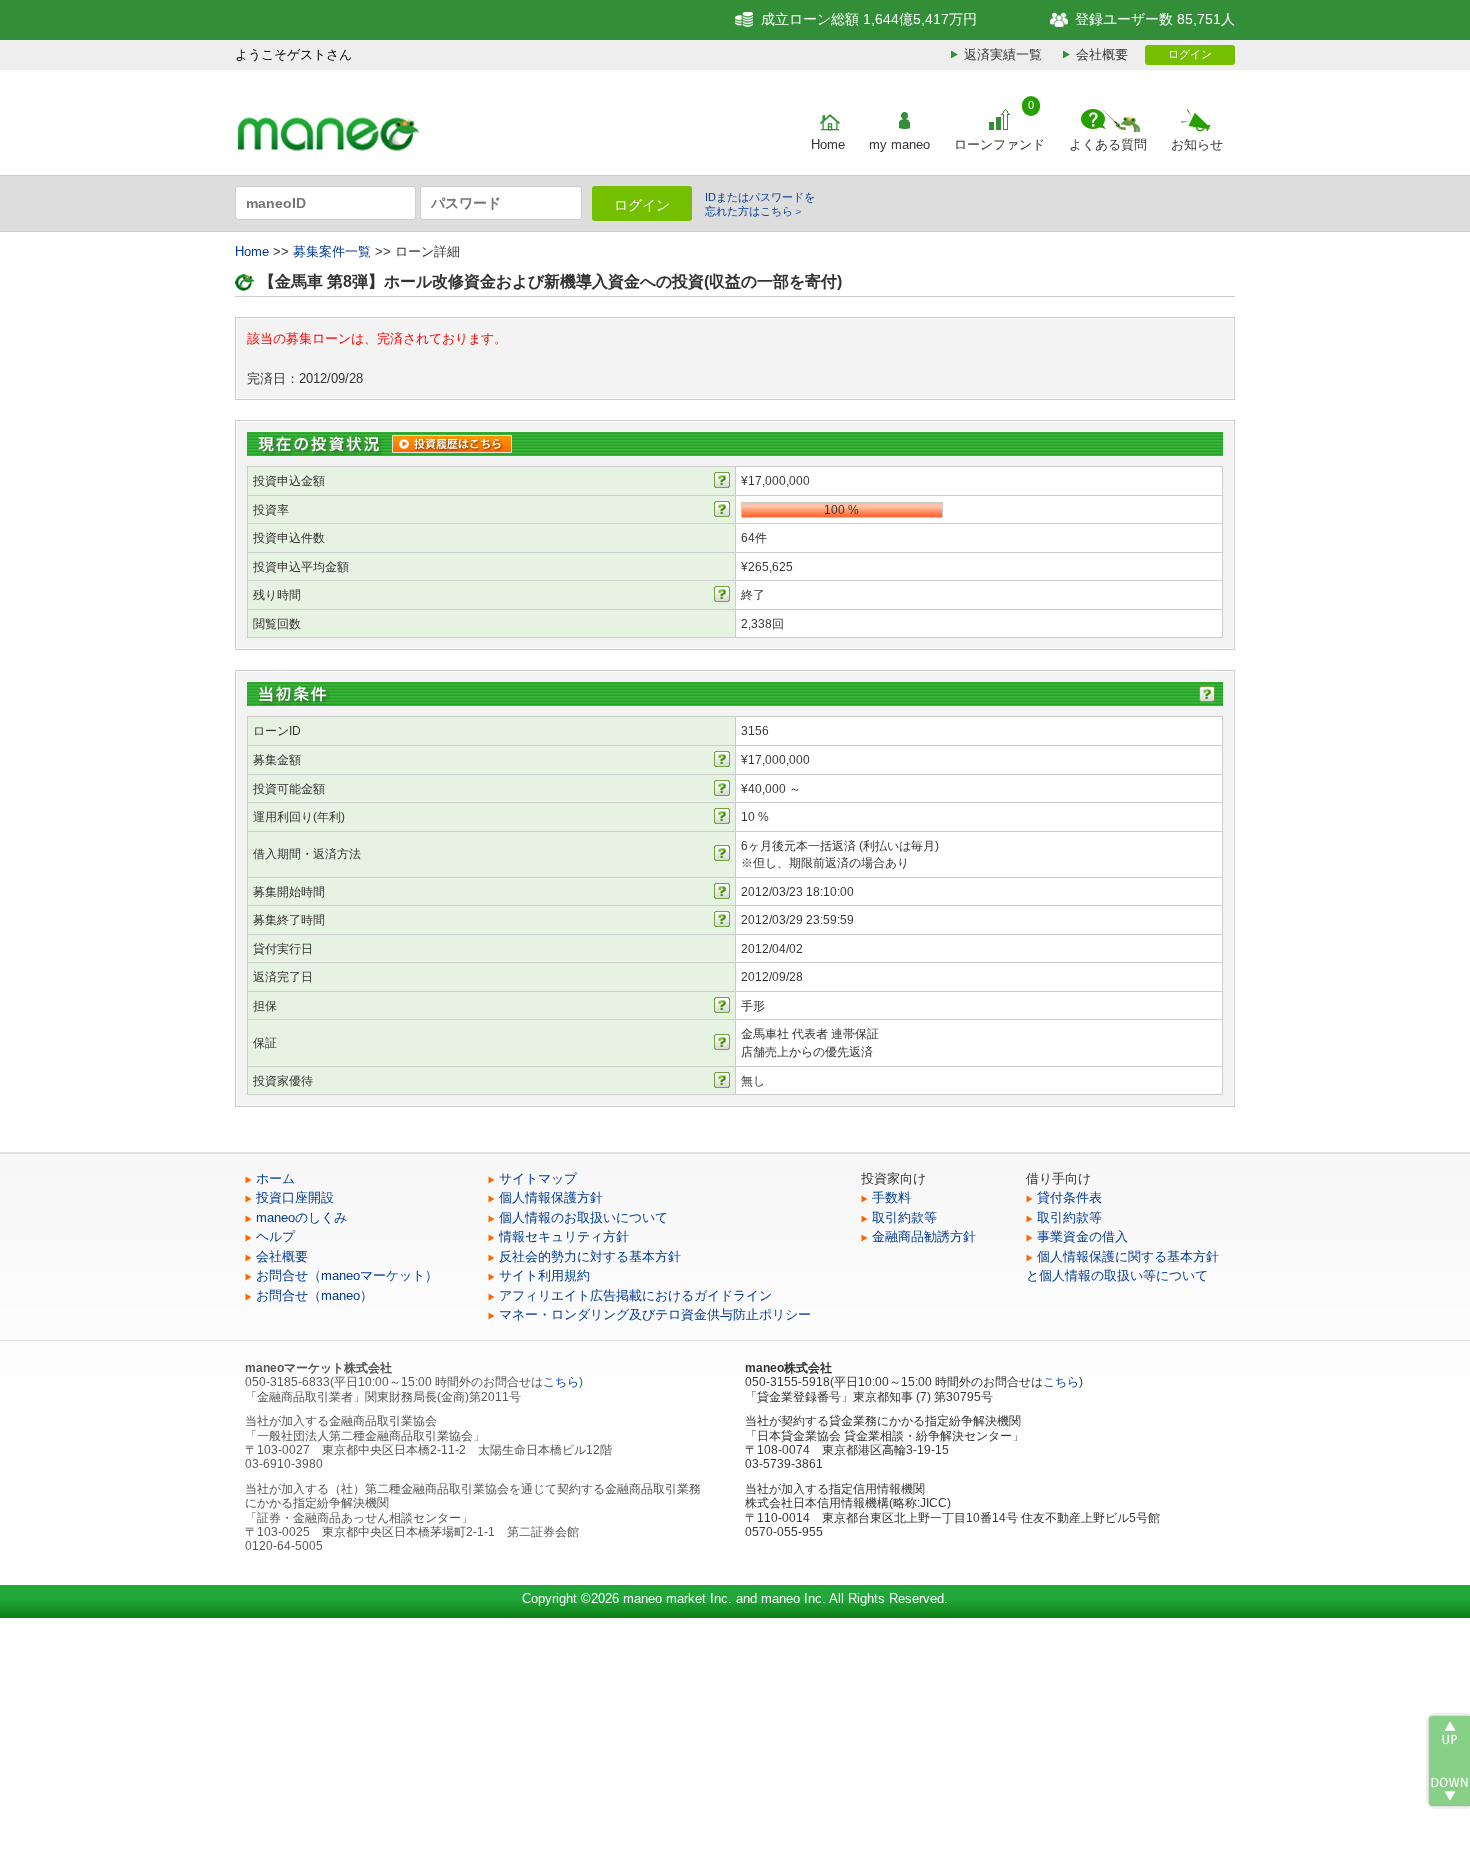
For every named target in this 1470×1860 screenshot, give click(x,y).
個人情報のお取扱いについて (583, 1217)
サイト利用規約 (544, 1275)
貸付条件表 (1069, 1197)
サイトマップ (538, 1178)
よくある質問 (1108, 144)
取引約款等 (904, 1217)
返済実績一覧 (1003, 54)
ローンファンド (999, 144)
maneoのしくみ (301, 1217)
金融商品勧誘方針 (924, 1236)
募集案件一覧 (332, 251)
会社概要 (1102, 54)
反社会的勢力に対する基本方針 (590, 1256)
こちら (561, 1382)
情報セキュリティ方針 (564, 1236)
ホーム (275, 1178)
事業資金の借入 (1082, 1236)
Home (828, 144)
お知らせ (1197, 144)
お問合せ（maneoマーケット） (347, 1275)
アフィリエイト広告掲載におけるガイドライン (635, 1295)
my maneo (899, 144)
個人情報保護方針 (551, 1197)
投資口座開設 (295, 1197)
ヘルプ (275, 1236)
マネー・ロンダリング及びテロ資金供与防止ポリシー (655, 1314)
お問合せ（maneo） (314, 1295)
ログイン (1190, 54)
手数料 (891, 1197)
